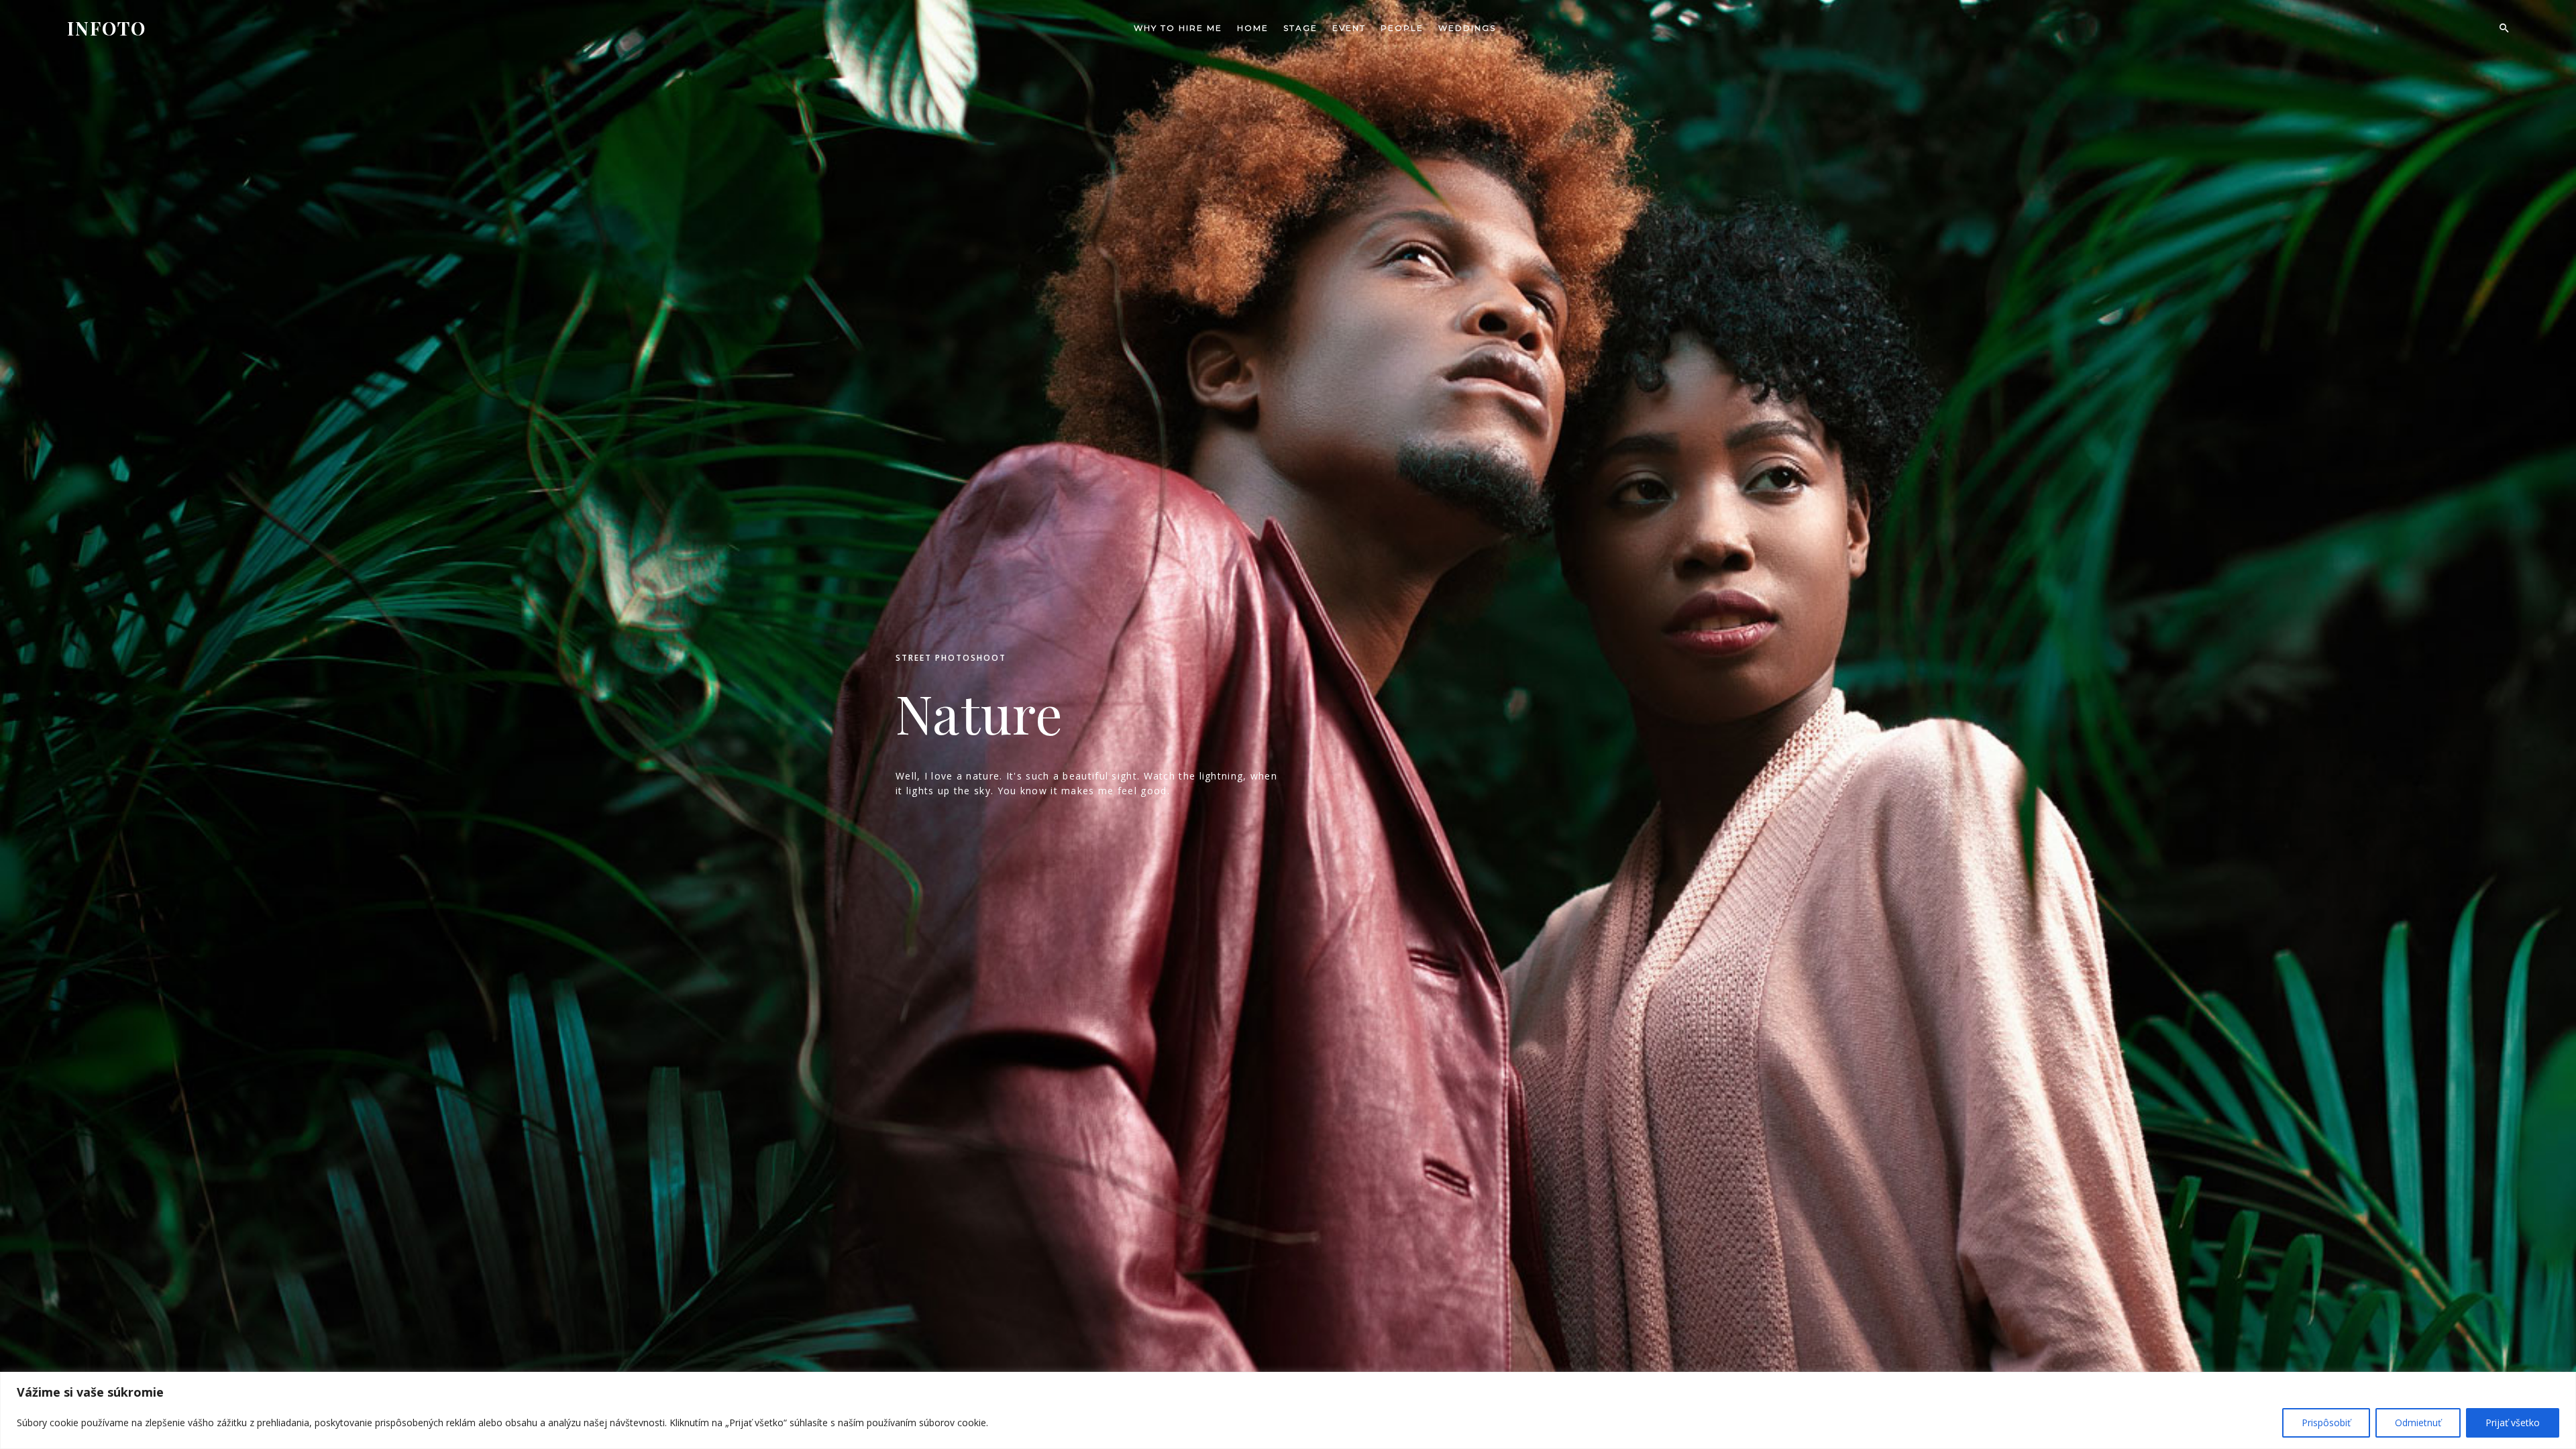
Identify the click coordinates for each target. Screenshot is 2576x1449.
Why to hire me (1178, 28)
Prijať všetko (2513, 1423)
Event (1349, 28)
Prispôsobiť (2326, 1423)
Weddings (1467, 28)
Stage (1300, 28)
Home (1253, 28)
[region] (1288, 1410)
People (1402, 28)
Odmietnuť (2418, 1423)
